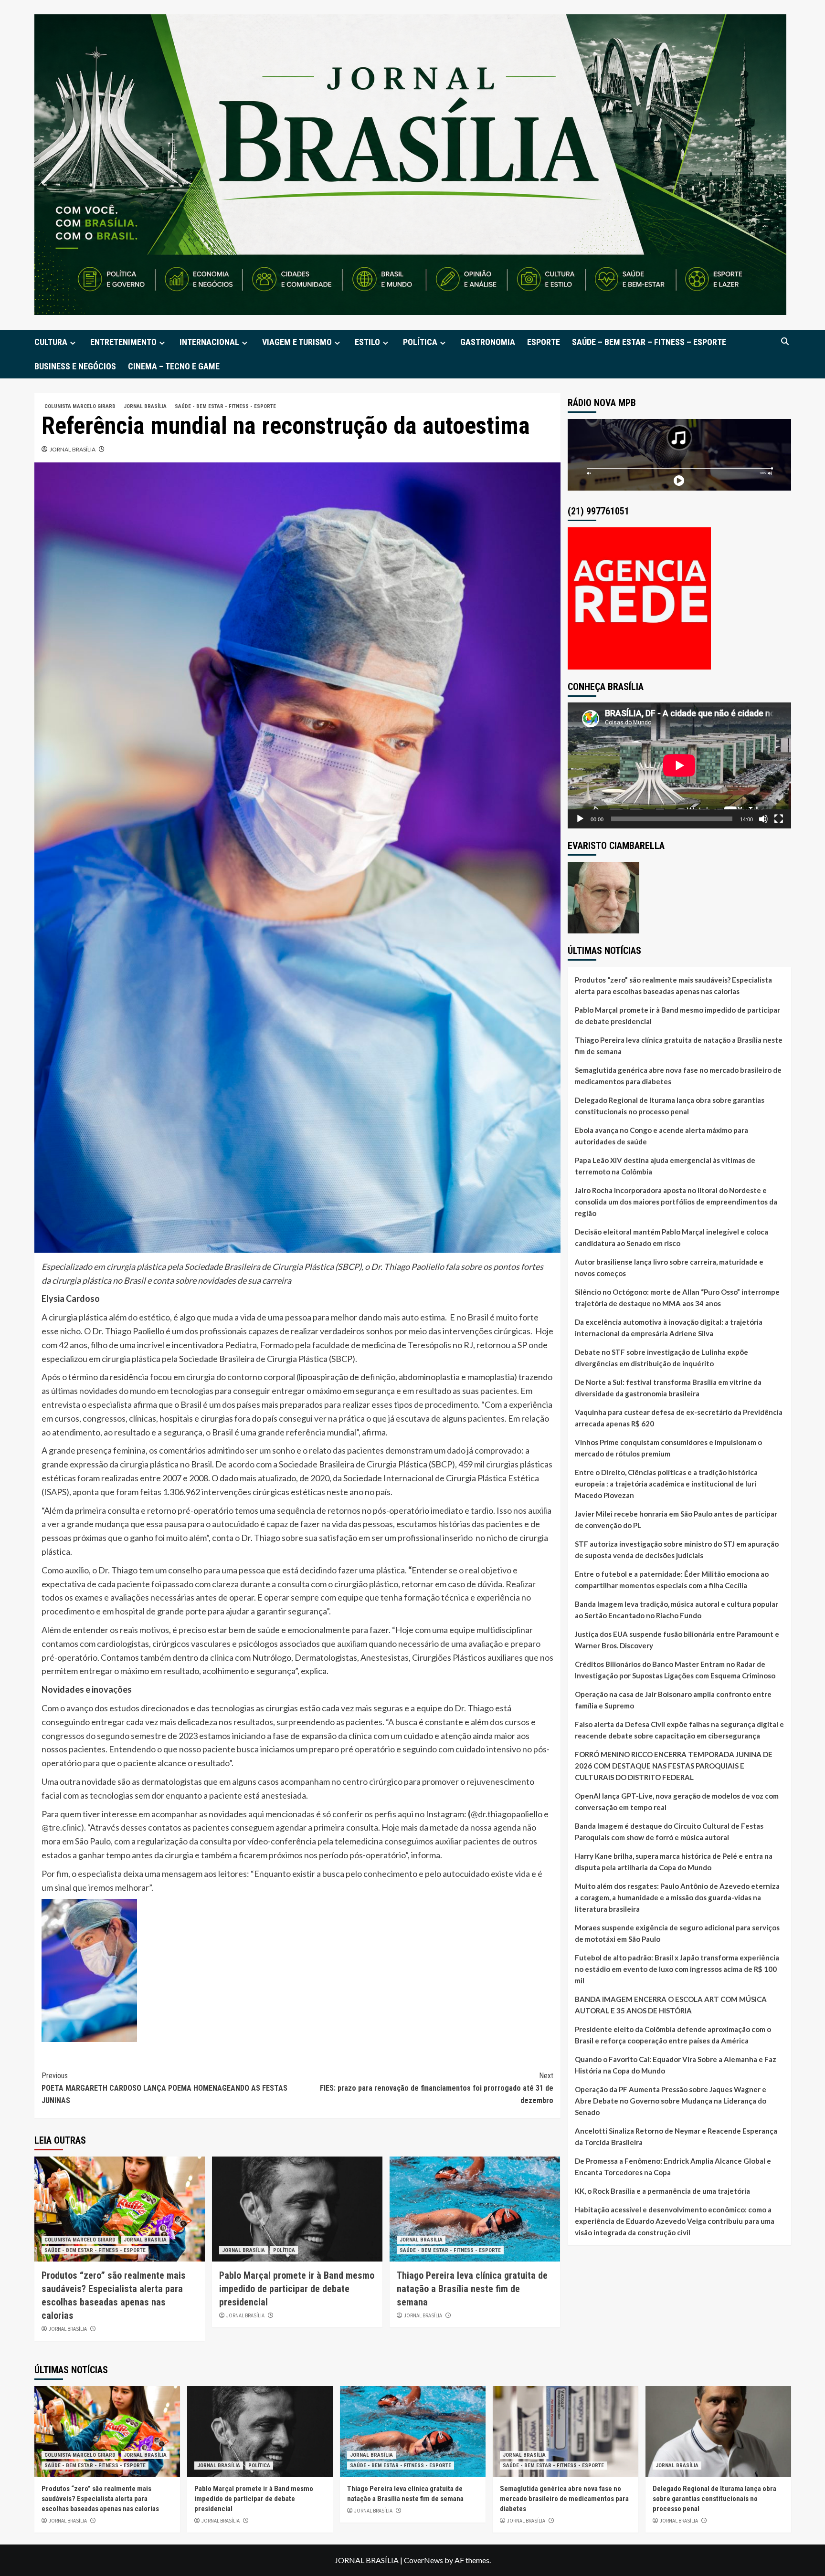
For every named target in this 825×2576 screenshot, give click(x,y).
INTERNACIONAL (209, 342)
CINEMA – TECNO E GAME (174, 366)
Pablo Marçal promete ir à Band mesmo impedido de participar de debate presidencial (297, 2289)
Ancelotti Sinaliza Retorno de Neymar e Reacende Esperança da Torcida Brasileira (676, 2136)
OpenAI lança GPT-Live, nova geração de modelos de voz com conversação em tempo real (677, 1801)
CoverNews (423, 2560)
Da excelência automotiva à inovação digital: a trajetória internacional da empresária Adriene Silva (669, 1328)
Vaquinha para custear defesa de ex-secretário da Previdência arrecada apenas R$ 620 (679, 1418)
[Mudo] (763, 819)
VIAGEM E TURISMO (297, 342)
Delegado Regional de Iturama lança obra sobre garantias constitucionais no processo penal (670, 1106)
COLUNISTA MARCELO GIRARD (80, 406)
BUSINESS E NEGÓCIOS (75, 366)
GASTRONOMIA (488, 342)
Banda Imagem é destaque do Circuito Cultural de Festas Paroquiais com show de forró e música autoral (669, 1832)
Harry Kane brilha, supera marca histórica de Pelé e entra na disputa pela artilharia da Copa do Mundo (674, 1862)
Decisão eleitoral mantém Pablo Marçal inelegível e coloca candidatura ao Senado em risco (672, 1237)
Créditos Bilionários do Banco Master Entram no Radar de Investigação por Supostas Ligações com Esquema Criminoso (675, 1670)
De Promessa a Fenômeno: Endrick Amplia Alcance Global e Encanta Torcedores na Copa (673, 2167)
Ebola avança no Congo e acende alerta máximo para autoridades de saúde (661, 1136)
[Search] (785, 341)
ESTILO (367, 342)
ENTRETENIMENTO (123, 342)
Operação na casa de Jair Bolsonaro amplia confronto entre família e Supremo (673, 1700)
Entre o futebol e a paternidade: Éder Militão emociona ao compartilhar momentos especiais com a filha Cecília (672, 1580)
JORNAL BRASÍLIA (145, 406)
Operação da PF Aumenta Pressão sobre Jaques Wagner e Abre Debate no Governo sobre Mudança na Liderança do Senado (671, 2101)
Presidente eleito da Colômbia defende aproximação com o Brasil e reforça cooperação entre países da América (673, 2035)
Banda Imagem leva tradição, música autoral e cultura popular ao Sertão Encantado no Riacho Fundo (677, 1610)
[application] (679, 765)
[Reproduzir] (580, 819)
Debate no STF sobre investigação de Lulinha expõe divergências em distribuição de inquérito (661, 1358)
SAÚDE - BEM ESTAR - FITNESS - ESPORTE (225, 406)
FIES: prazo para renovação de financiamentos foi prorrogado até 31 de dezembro (437, 2088)
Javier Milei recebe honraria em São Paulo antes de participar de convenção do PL (676, 1519)
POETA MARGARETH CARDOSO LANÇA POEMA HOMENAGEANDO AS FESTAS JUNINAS (164, 2088)
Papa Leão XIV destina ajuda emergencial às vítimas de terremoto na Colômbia (665, 1166)
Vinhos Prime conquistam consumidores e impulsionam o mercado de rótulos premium (668, 1448)
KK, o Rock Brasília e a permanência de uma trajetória (662, 2191)
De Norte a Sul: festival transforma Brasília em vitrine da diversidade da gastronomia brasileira (668, 1388)
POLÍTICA (420, 342)
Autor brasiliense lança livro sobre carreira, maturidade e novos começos (669, 1267)
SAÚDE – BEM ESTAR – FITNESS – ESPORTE (649, 342)
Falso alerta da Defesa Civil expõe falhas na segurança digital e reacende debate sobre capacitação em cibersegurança (679, 1730)
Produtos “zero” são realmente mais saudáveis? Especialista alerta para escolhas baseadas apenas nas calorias (673, 985)
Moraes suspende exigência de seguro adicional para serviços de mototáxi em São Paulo (677, 1933)
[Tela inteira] (779, 819)
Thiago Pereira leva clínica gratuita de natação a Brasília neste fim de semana (472, 2289)
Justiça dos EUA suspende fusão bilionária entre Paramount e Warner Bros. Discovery (677, 1640)
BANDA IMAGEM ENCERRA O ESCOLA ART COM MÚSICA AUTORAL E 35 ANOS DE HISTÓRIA (671, 2005)
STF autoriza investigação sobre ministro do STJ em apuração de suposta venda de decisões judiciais (677, 1550)
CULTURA (51, 342)
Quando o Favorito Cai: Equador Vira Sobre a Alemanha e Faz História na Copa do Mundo (676, 2065)
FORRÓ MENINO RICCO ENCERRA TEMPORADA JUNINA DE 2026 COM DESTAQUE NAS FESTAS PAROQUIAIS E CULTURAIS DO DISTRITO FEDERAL (674, 1766)
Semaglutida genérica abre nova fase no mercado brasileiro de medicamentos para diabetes (678, 1076)
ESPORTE (544, 342)
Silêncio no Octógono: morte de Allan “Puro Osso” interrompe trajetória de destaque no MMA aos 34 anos (677, 1298)
